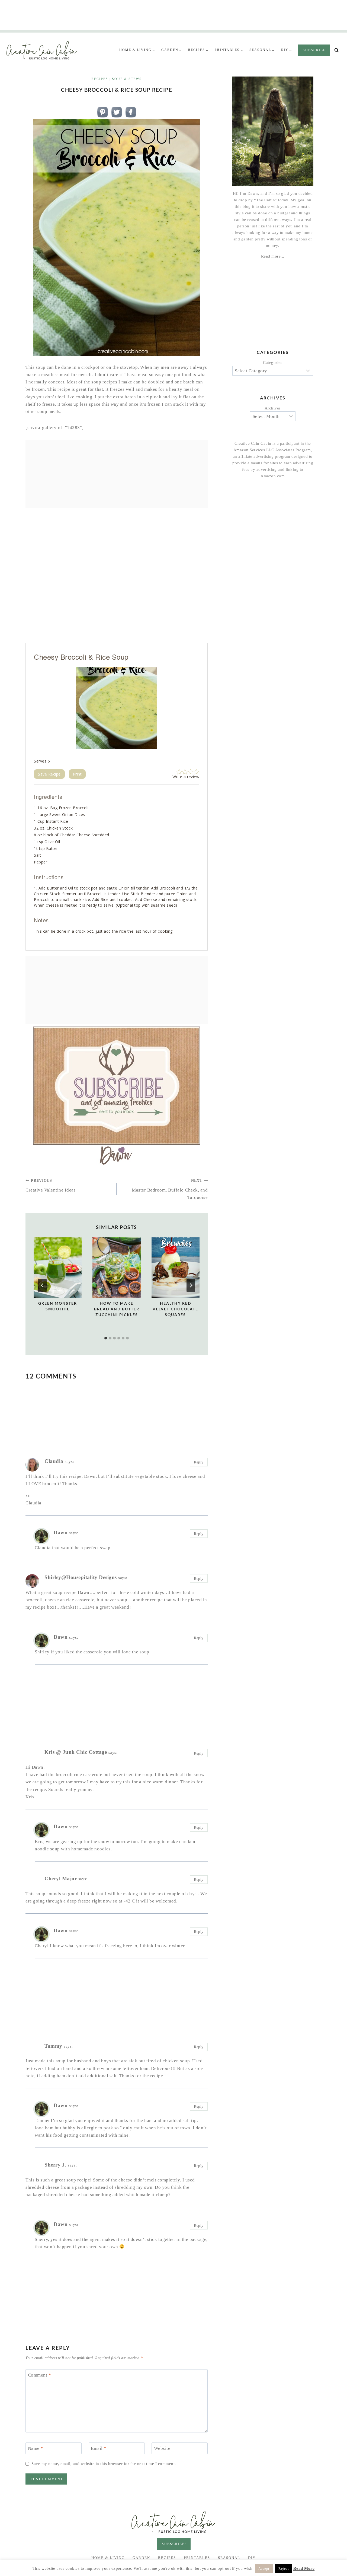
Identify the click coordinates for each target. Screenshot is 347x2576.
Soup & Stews (127, 79)
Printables (197, 2558)
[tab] (106, 1338)
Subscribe (314, 50)
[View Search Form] (337, 50)
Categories (273, 363)
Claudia (54, 1461)
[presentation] (58, 1268)
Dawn (61, 1532)
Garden (141, 2558)
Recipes (100, 79)
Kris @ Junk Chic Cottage (76, 1752)
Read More (304, 2568)
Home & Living (108, 2558)
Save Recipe (49, 774)
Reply (199, 1462)
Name (36, 2448)
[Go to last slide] (42, 1285)
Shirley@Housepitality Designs (81, 1577)
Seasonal (229, 2558)
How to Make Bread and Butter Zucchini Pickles (117, 1309)
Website (162, 2448)
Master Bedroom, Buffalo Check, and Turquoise (170, 1189)
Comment (40, 2375)
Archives (273, 408)
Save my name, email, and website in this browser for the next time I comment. (104, 2464)
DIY (252, 2558)
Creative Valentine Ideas (51, 1186)
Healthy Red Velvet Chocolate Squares (175, 1309)
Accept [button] (264, 2569)
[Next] (191, 1285)
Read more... (273, 256)
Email (99, 2448)
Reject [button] (284, 2569)
